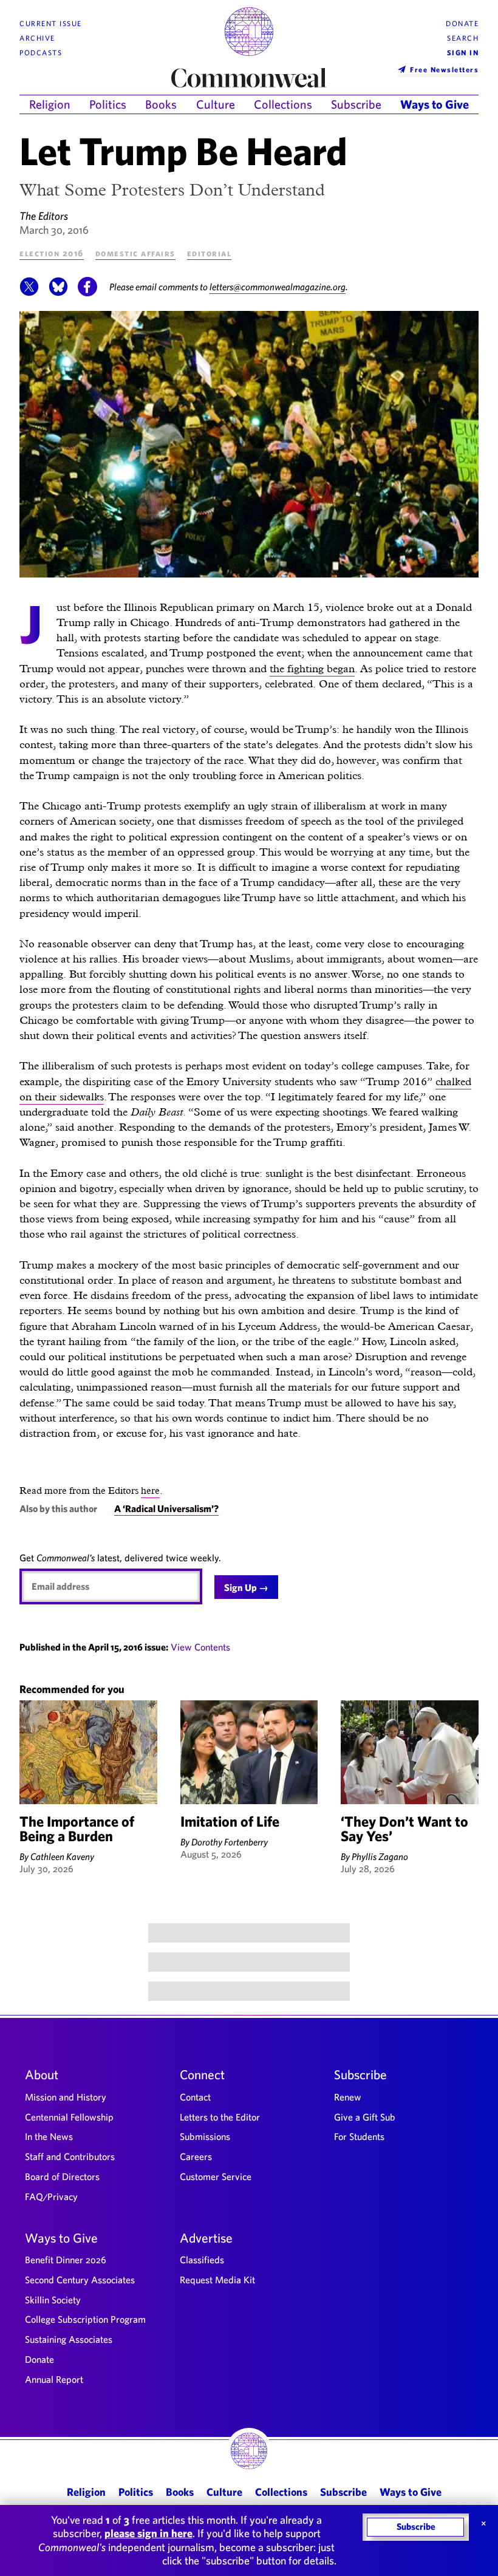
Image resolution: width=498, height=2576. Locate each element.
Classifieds (202, 2260)
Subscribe (356, 104)
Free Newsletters (444, 69)
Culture (216, 104)
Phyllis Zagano (380, 1856)
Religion (50, 104)
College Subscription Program (85, 2319)
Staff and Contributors (70, 2156)
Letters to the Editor (220, 2117)
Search (463, 38)
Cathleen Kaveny (62, 1856)
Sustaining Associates (69, 2339)
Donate (462, 23)
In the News (49, 2136)
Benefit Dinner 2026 (66, 2260)
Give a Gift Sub (365, 2117)
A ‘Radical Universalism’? (166, 1508)
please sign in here (148, 2533)
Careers (196, 2156)
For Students (359, 2136)
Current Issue (51, 23)
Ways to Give (435, 104)
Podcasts (41, 53)
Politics (108, 104)
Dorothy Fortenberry (230, 1842)
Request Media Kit (217, 2280)
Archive (37, 38)
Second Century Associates (80, 2280)
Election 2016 (52, 253)
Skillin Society (53, 2300)
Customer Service (216, 2176)
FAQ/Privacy (51, 2196)
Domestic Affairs (135, 253)
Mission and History (66, 2097)
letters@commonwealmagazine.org (278, 287)
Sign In (463, 53)
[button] (29, 293)
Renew (348, 2097)
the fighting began (312, 668)
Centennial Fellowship (69, 2117)
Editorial (210, 253)
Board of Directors (62, 2176)
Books (161, 104)
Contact (195, 2097)
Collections (283, 104)
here (150, 1491)
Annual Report (54, 2379)
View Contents (200, 1647)
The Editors (44, 216)
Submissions (205, 2136)
